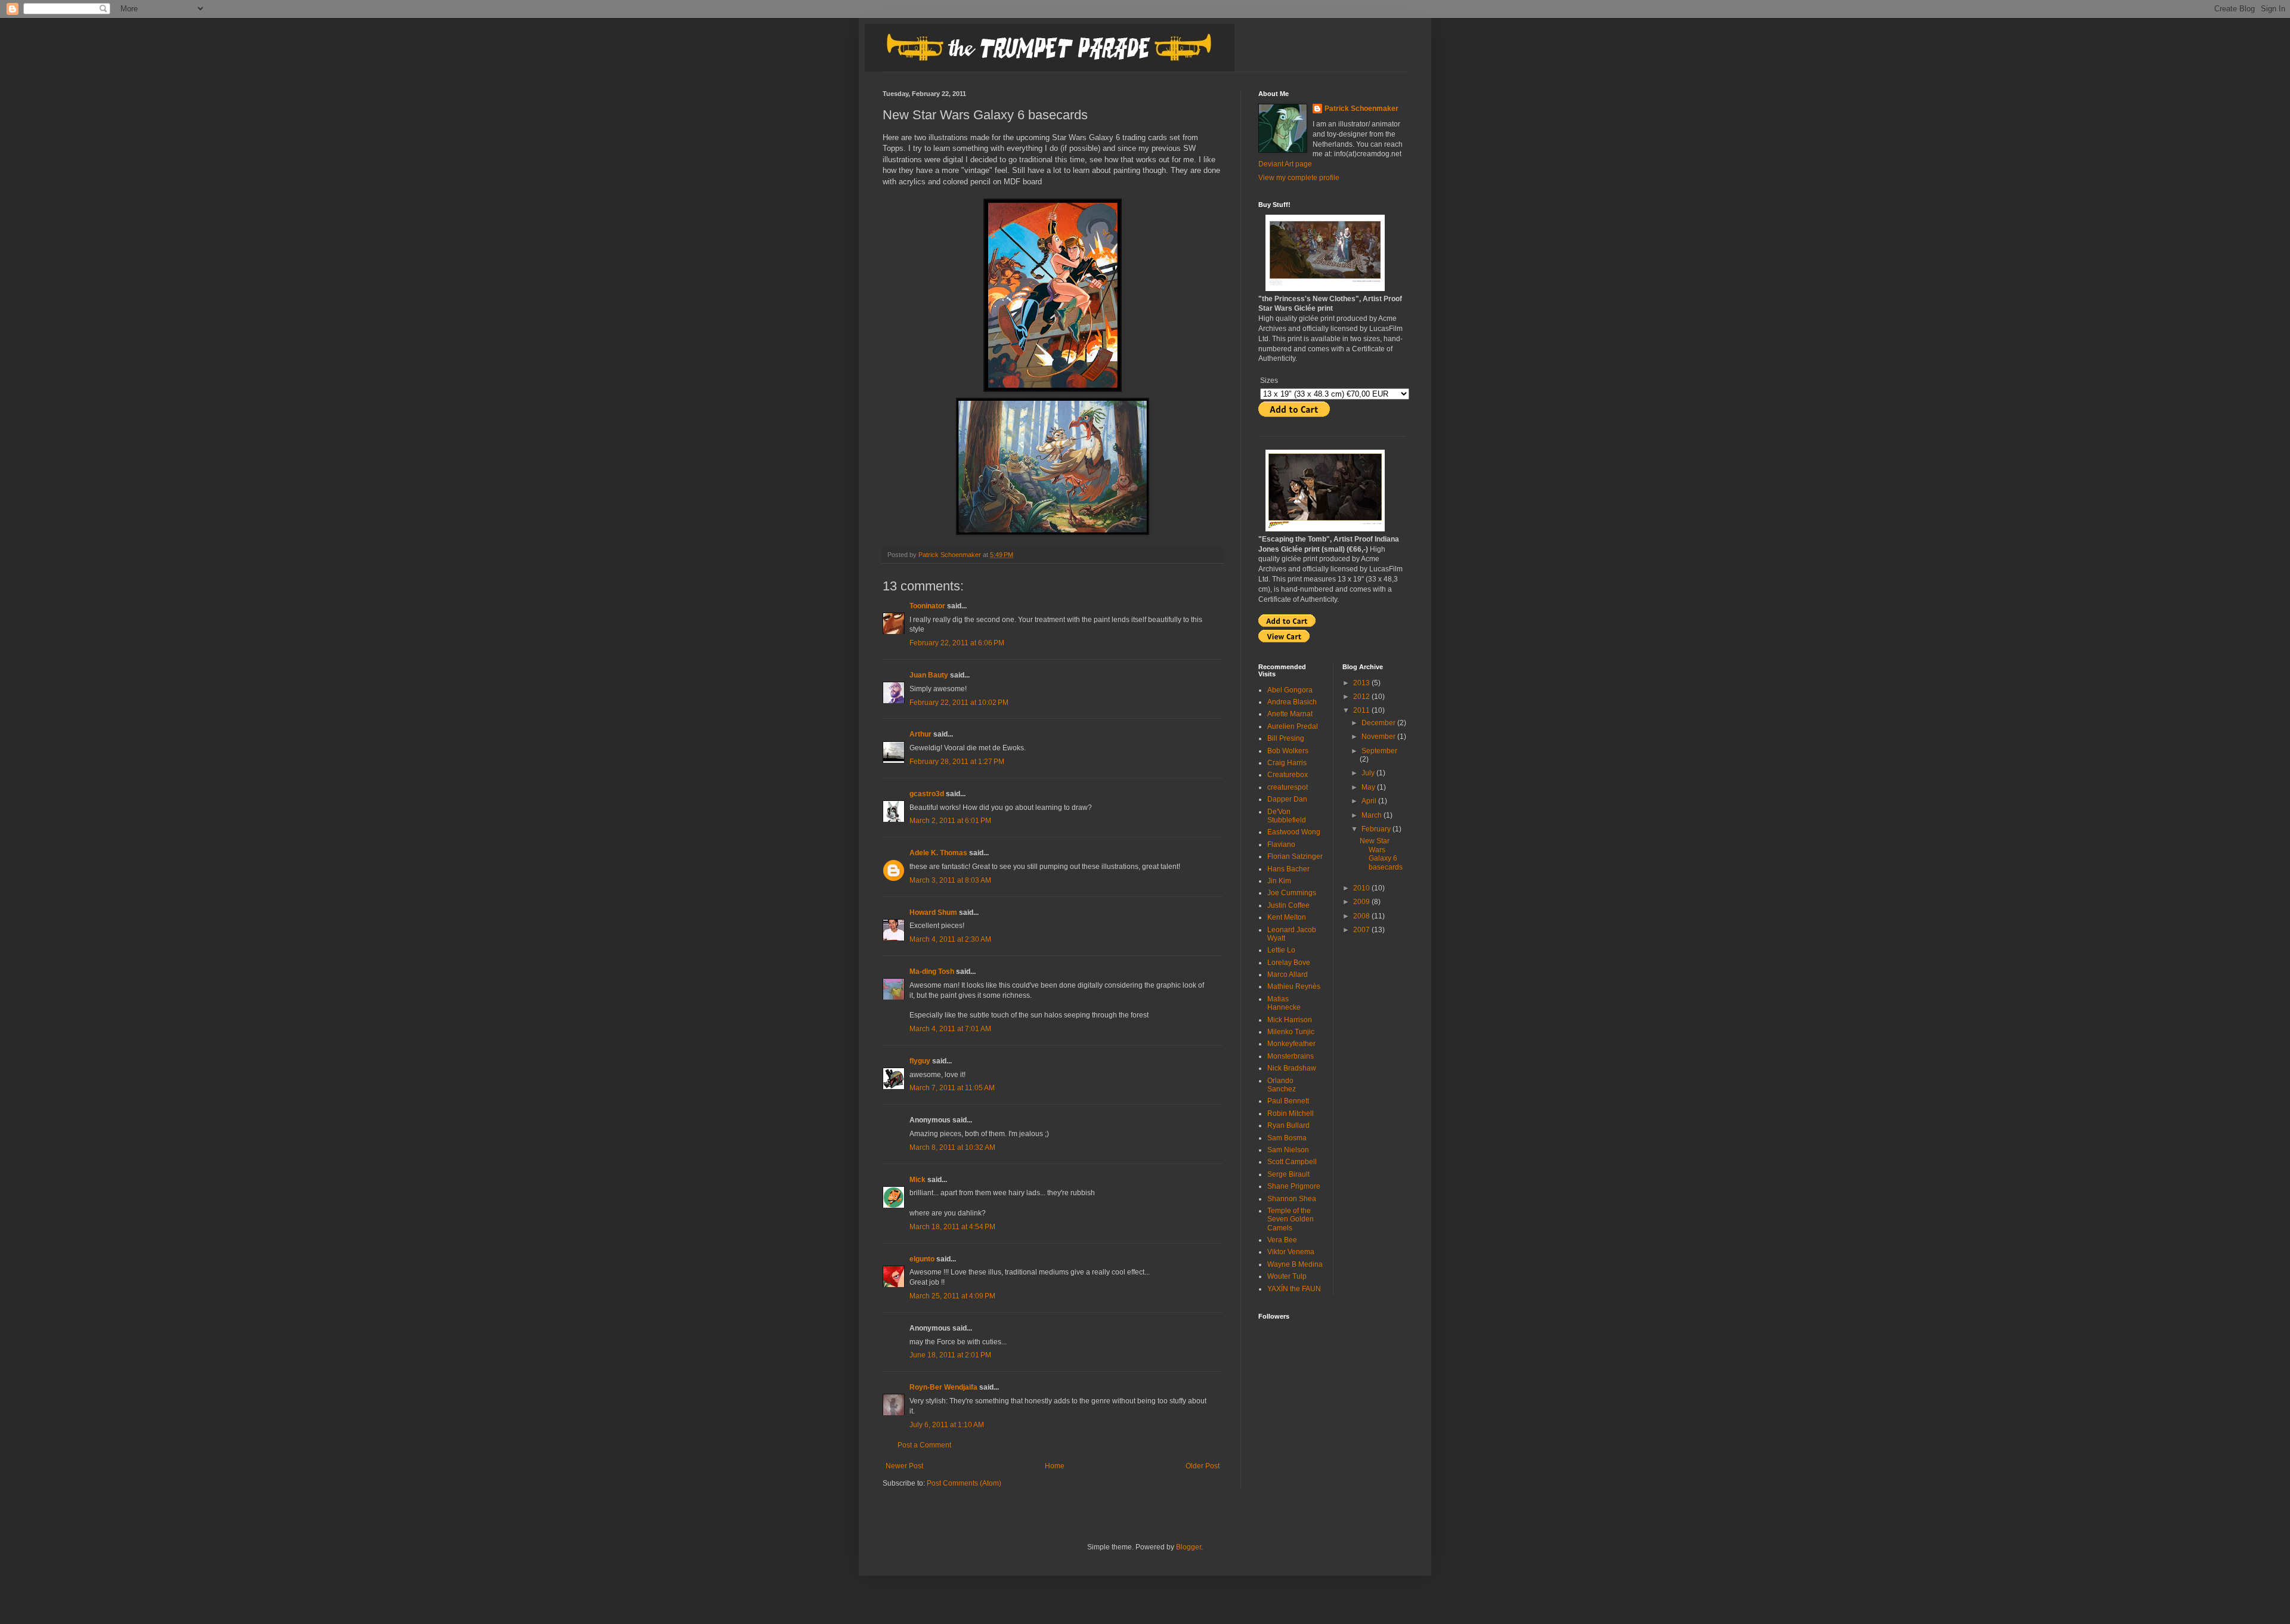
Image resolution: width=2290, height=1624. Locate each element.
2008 (1362, 916)
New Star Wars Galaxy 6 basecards (1381, 854)
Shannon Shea (1292, 1199)
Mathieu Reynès (1294, 986)
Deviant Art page (1285, 164)
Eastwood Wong (1294, 832)
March (1373, 815)
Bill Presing (1286, 738)
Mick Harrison (1290, 1020)
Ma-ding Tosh (932, 972)
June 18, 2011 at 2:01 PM (950, 1355)
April (1370, 801)
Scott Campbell (1292, 1162)
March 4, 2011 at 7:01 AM (950, 1029)
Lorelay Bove (1289, 963)
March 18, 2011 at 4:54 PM (952, 1227)
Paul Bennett (1288, 1101)
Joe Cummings (1292, 893)
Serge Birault (1288, 1174)
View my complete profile (1299, 178)
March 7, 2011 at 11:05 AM (952, 1088)
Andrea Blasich (1292, 702)
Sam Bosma (1287, 1138)
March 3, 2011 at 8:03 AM (950, 880)
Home (1055, 1466)
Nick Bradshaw (1292, 1068)
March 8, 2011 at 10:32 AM (952, 1147)
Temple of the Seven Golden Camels (1291, 1219)
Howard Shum (933, 912)
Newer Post (904, 1466)
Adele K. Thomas (938, 853)
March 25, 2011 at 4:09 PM (952, 1296)
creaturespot (1288, 787)
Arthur (920, 734)
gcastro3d (927, 794)
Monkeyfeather (1291, 1044)
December (1379, 723)
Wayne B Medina (1295, 1264)
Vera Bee (1282, 1240)
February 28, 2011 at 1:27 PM (957, 762)
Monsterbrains (1291, 1056)
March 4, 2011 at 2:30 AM (950, 939)
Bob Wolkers (1288, 751)
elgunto (922, 1259)
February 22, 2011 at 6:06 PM (957, 643)
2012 (1362, 697)
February (1377, 829)
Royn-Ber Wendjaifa (943, 1387)
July (1369, 773)
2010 (1362, 888)
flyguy (920, 1061)
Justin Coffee (1288, 905)
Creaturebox (1288, 775)
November (1379, 737)
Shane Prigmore (1294, 1186)
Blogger (1189, 1547)
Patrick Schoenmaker (1361, 109)
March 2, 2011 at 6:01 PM (950, 821)
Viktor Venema (1291, 1252)
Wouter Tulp (1287, 1276)
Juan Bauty (929, 675)
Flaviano (1281, 845)
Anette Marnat (1290, 714)
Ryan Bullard (1288, 1125)
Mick (917, 1180)
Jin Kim (1279, 881)
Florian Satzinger (1295, 856)
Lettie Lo (1281, 950)
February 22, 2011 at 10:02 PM (959, 703)
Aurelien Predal (1293, 726)
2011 (1362, 710)
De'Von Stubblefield (1287, 816)
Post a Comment (924, 1445)
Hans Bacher (1288, 869)
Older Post (1203, 1466)
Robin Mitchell (1291, 1113)
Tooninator (927, 606)
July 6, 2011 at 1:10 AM (947, 1425)
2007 (1362, 930)
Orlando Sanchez (1282, 1085)
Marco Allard (1288, 975)
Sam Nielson (1288, 1150)
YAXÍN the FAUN (1294, 1289)
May (1369, 787)
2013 (1362, 683)
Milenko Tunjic (1291, 1032)
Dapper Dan (1287, 799)
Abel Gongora (1290, 690)
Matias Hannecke (1284, 1003)
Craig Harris (1287, 763)
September (1379, 751)
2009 (1362, 902)
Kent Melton (1287, 917)
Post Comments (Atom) (964, 1483)
